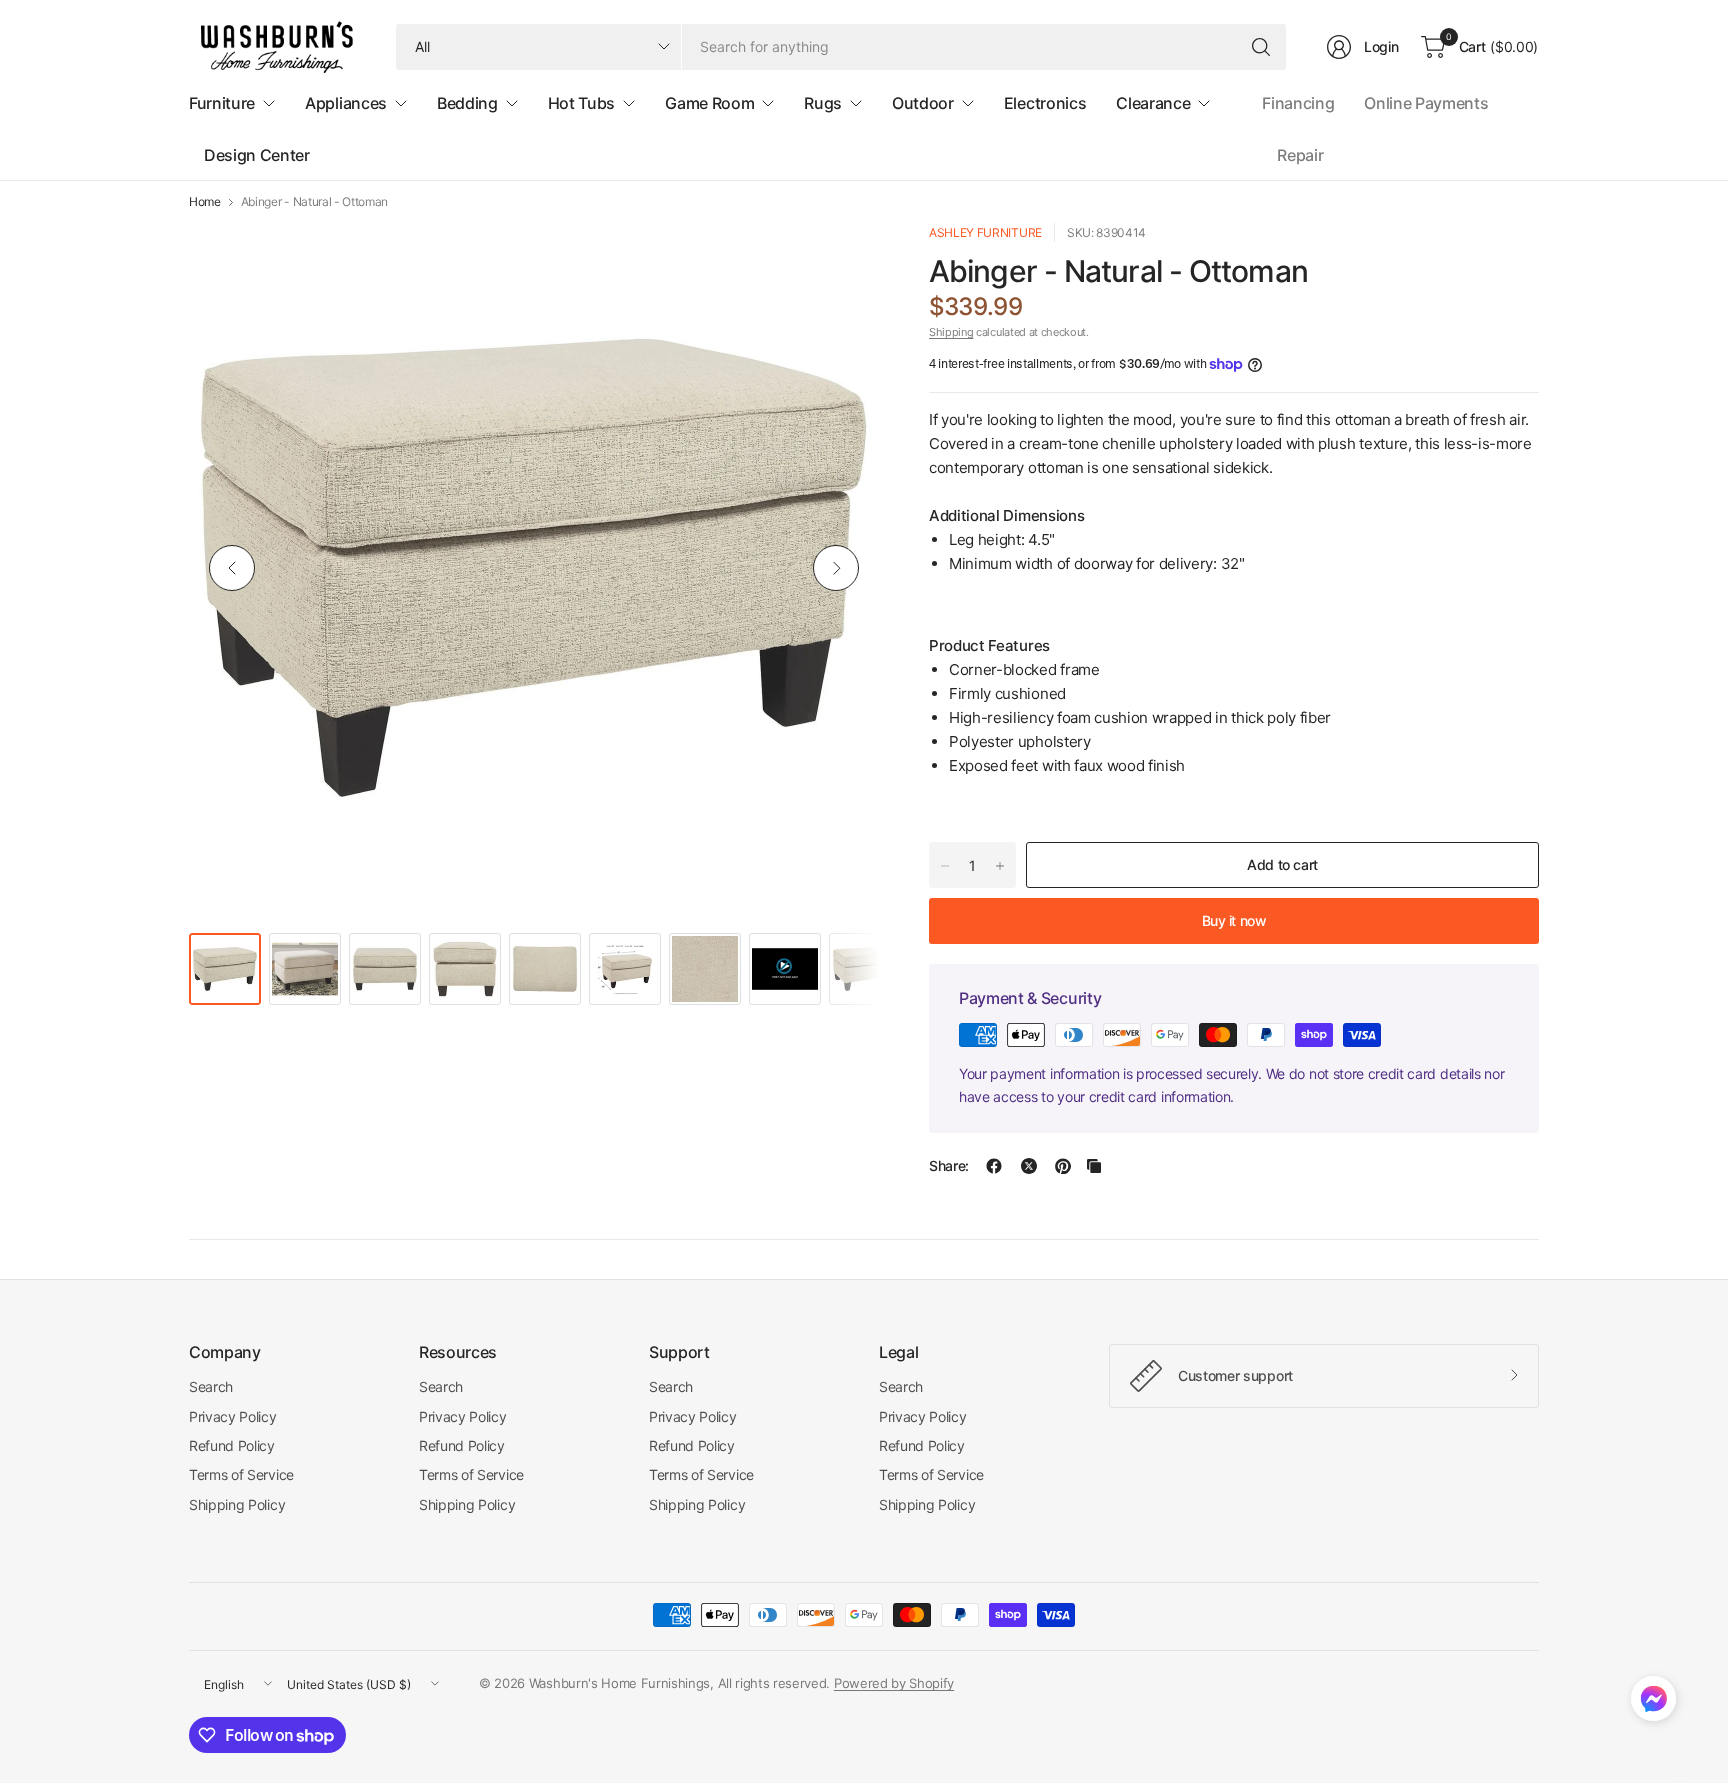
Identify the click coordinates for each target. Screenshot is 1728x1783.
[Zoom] (841, 261)
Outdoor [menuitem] (923, 103)
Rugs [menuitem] (823, 103)
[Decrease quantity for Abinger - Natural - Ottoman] (945, 866)
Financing (1298, 103)
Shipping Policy (237, 1504)
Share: (949, 1166)
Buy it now (1234, 920)
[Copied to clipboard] (1094, 1166)
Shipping (951, 332)
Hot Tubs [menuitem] (581, 103)
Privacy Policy (233, 1416)
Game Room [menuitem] (709, 103)
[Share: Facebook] (994, 1166)
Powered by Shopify (894, 1683)
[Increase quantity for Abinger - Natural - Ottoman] (1000, 866)
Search (211, 1386)
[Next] (836, 568)
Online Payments (1426, 103)
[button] (1653, 1703)
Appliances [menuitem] (346, 103)
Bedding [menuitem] (467, 103)
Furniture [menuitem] (222, 103)
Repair (1300, 155)
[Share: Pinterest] (1063, 1166)
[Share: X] (1029, 1166)
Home (205, 202)
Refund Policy (232, 1445)
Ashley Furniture (985, 232)
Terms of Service (241, 1474)
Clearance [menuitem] (1153, 103)
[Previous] (232, 568)
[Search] (1261, 47)
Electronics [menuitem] (1045, 103)
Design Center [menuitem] (257, 155)
